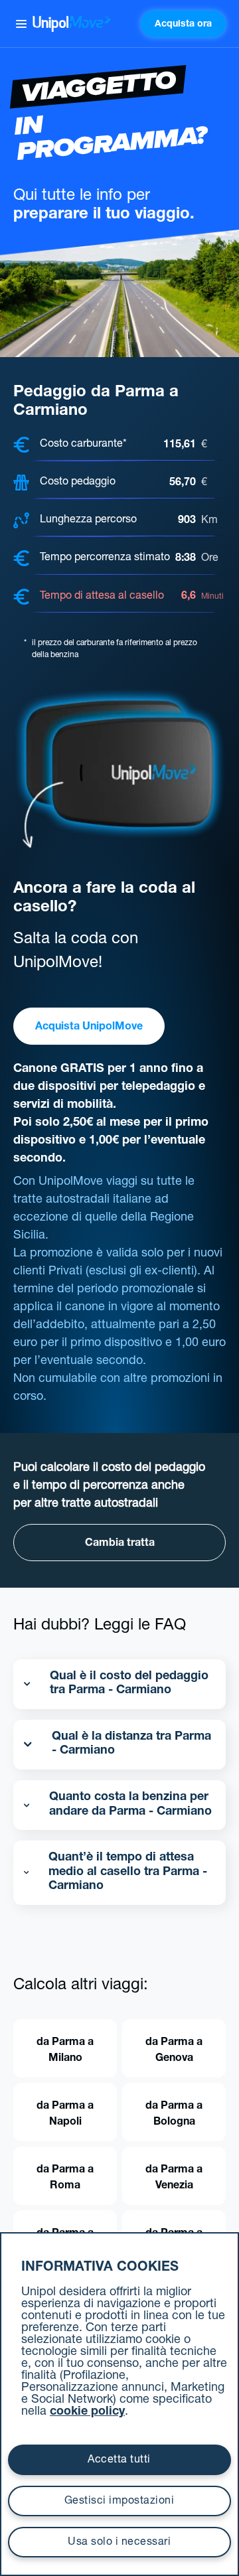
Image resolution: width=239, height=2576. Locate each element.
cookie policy (87, 2412)
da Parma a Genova (174, 2051)
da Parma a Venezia (174, 2178)
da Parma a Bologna (174, 2115)
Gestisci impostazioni (119, 2502)
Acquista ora (183, 25)
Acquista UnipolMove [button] (89, 1027)
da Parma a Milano (65, 2051)
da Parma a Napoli (65, 2115)
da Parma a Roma (65, 2178)
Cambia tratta (120, 1544)
